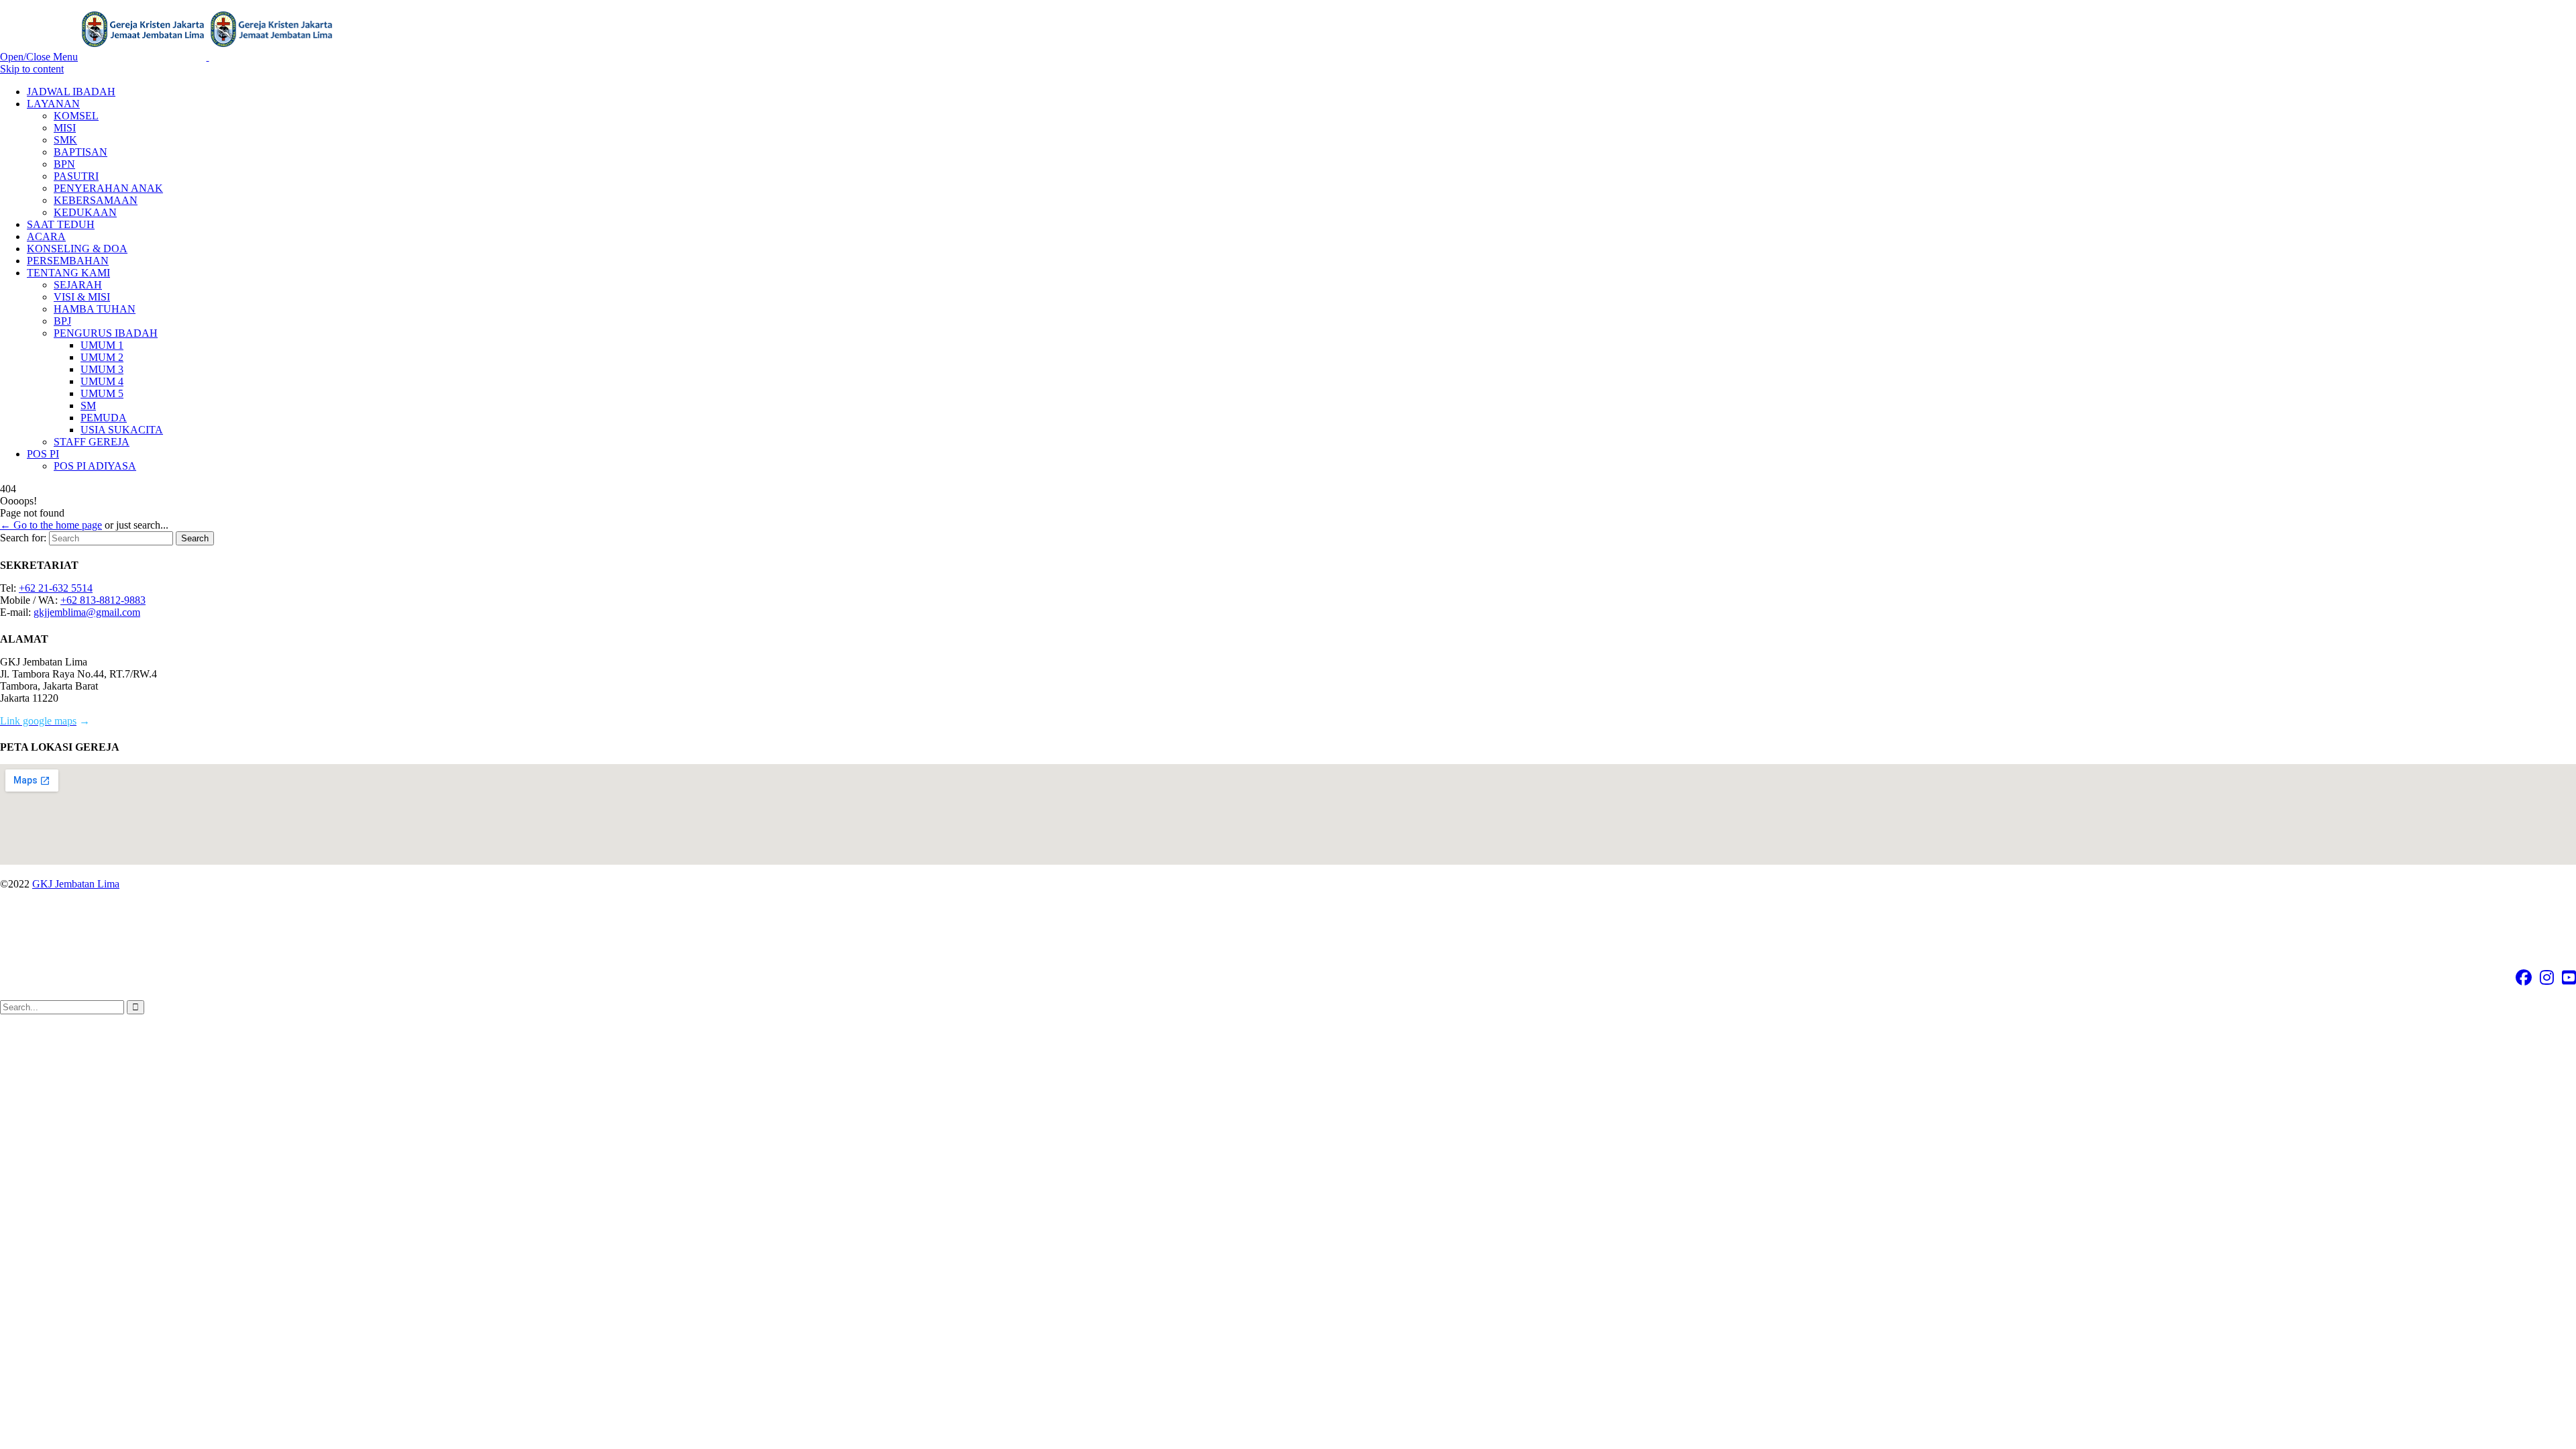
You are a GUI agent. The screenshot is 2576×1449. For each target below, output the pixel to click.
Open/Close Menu (39, 57)
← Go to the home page (51, 525)
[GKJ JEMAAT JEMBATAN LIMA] (208, 57)
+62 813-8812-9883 (103, 600)
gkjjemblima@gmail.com (87, 612)
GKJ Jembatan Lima (76, 884)
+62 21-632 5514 (56, 588)
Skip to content (32, 69)
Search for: (23, 538)
